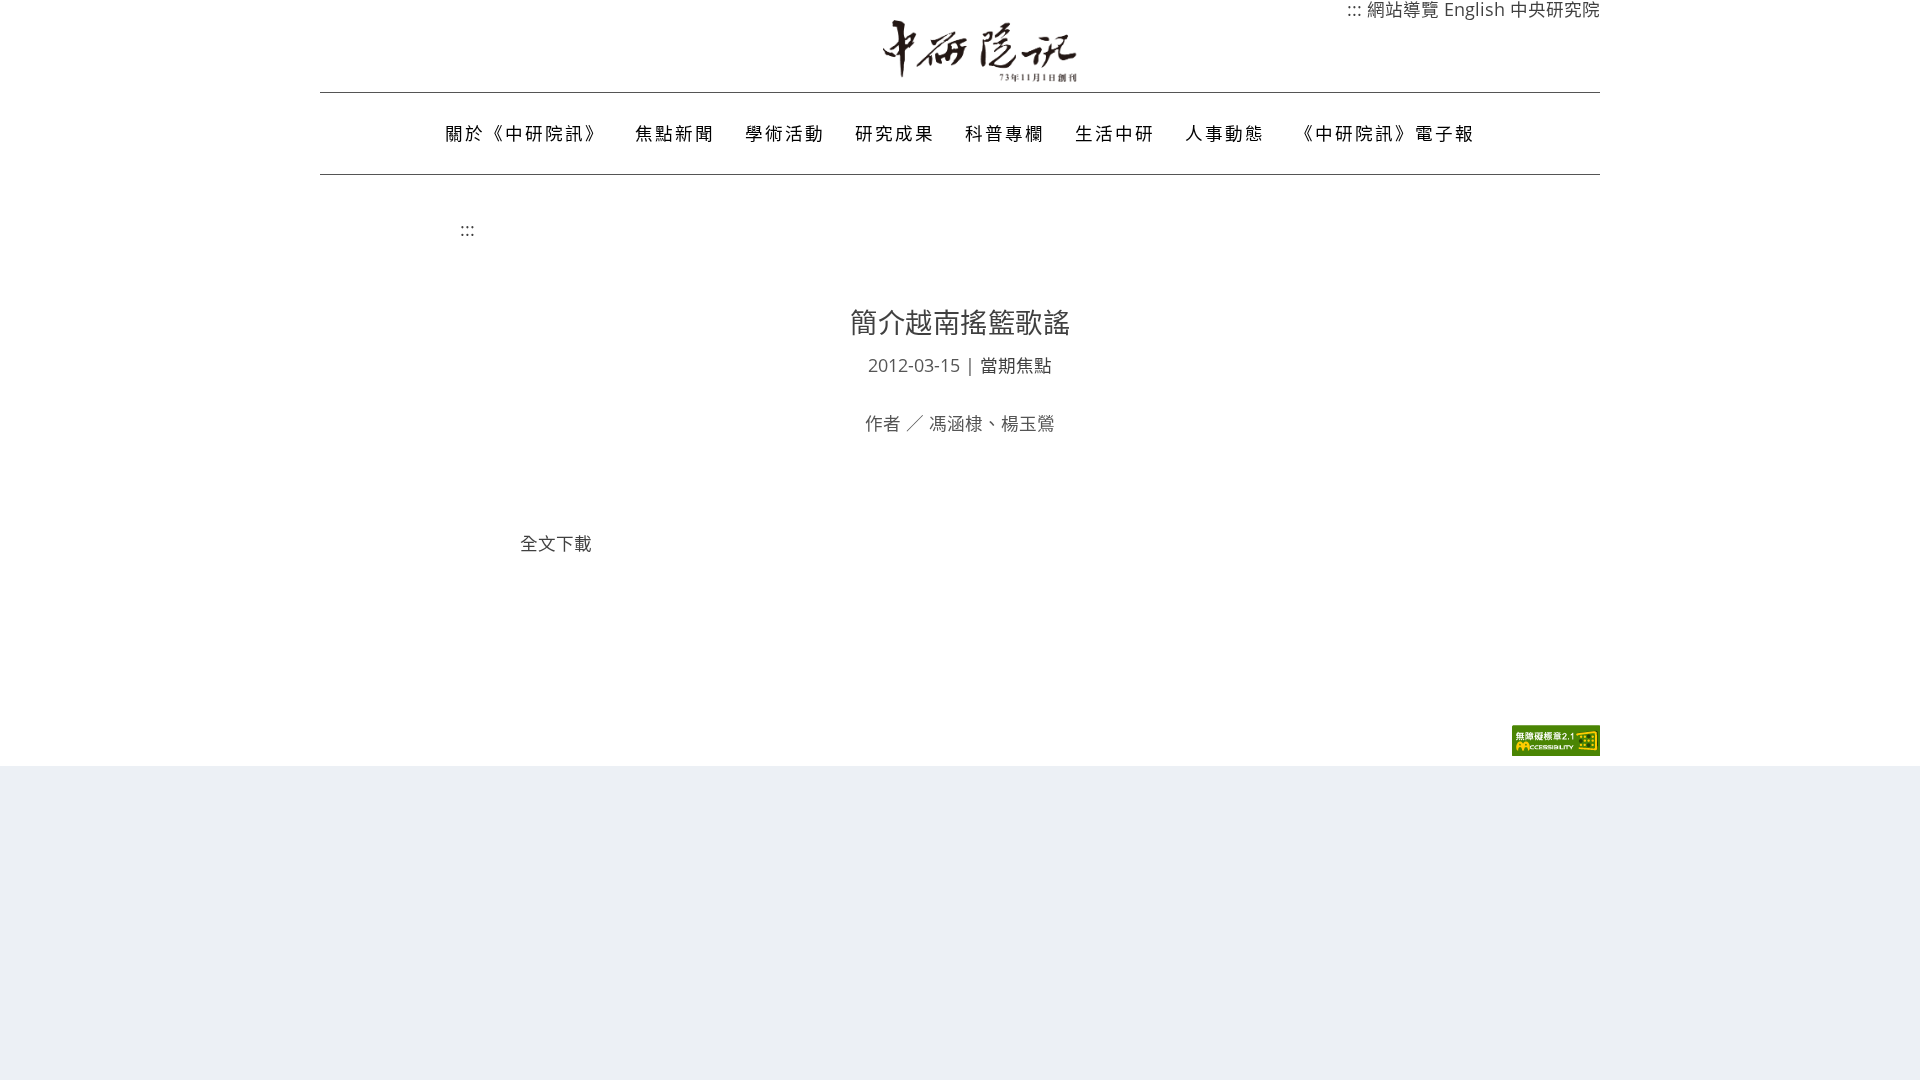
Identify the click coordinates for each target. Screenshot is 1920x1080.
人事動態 (1225, 133)
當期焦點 (1016, 365)
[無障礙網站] (1556, 750)
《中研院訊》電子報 (1385, 133)
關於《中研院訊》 (525, 133)
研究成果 (895, 133)
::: (467, 229)
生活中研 (1115, 133)
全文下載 (556, 543)
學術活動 (785, 133)
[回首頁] (981, 51)
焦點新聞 (675, 133)
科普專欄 (1005, 133)
